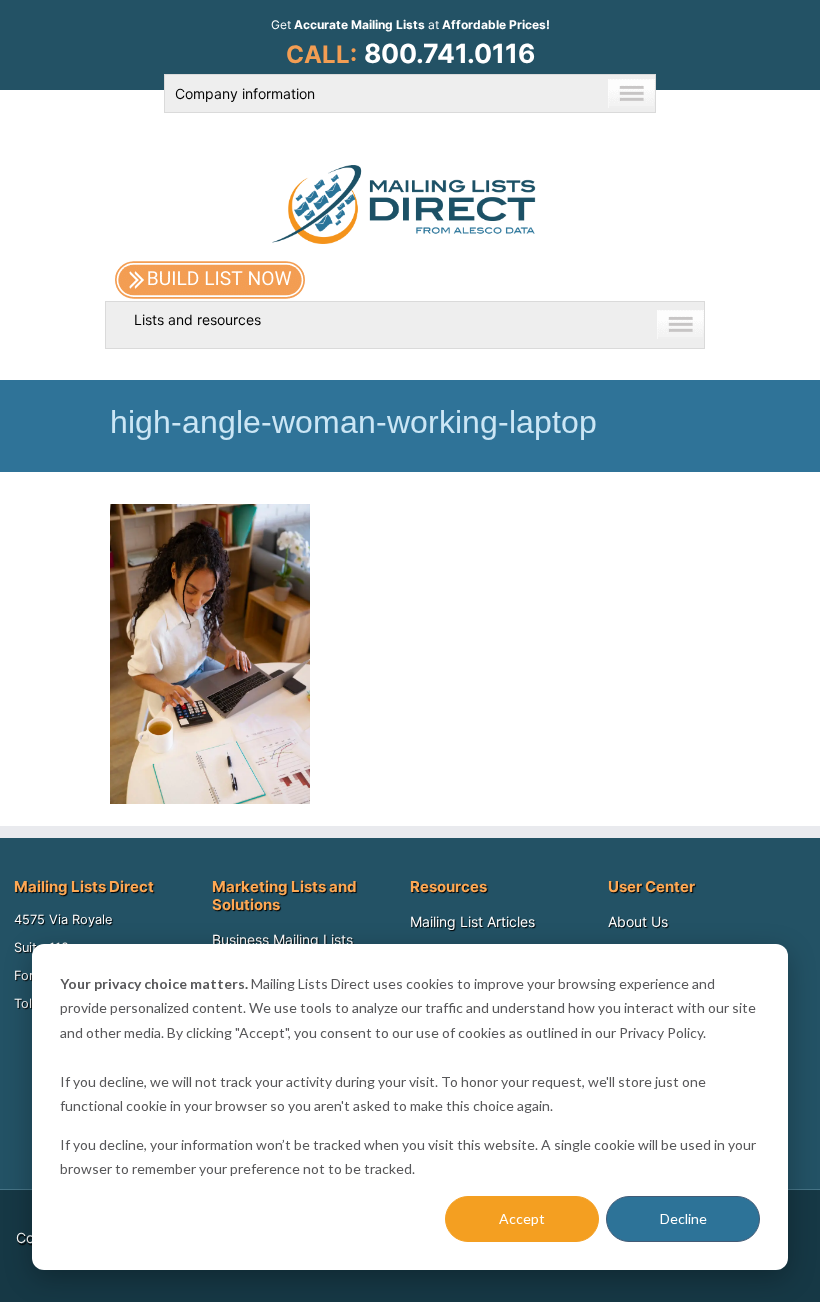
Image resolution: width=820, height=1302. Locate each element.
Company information (245, 93)
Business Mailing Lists (282, 939)
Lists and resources (197, 319)
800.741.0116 (449, 53)
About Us (638, 921)
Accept (522, 1218)
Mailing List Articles (472, 921)
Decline (683, 1218)
